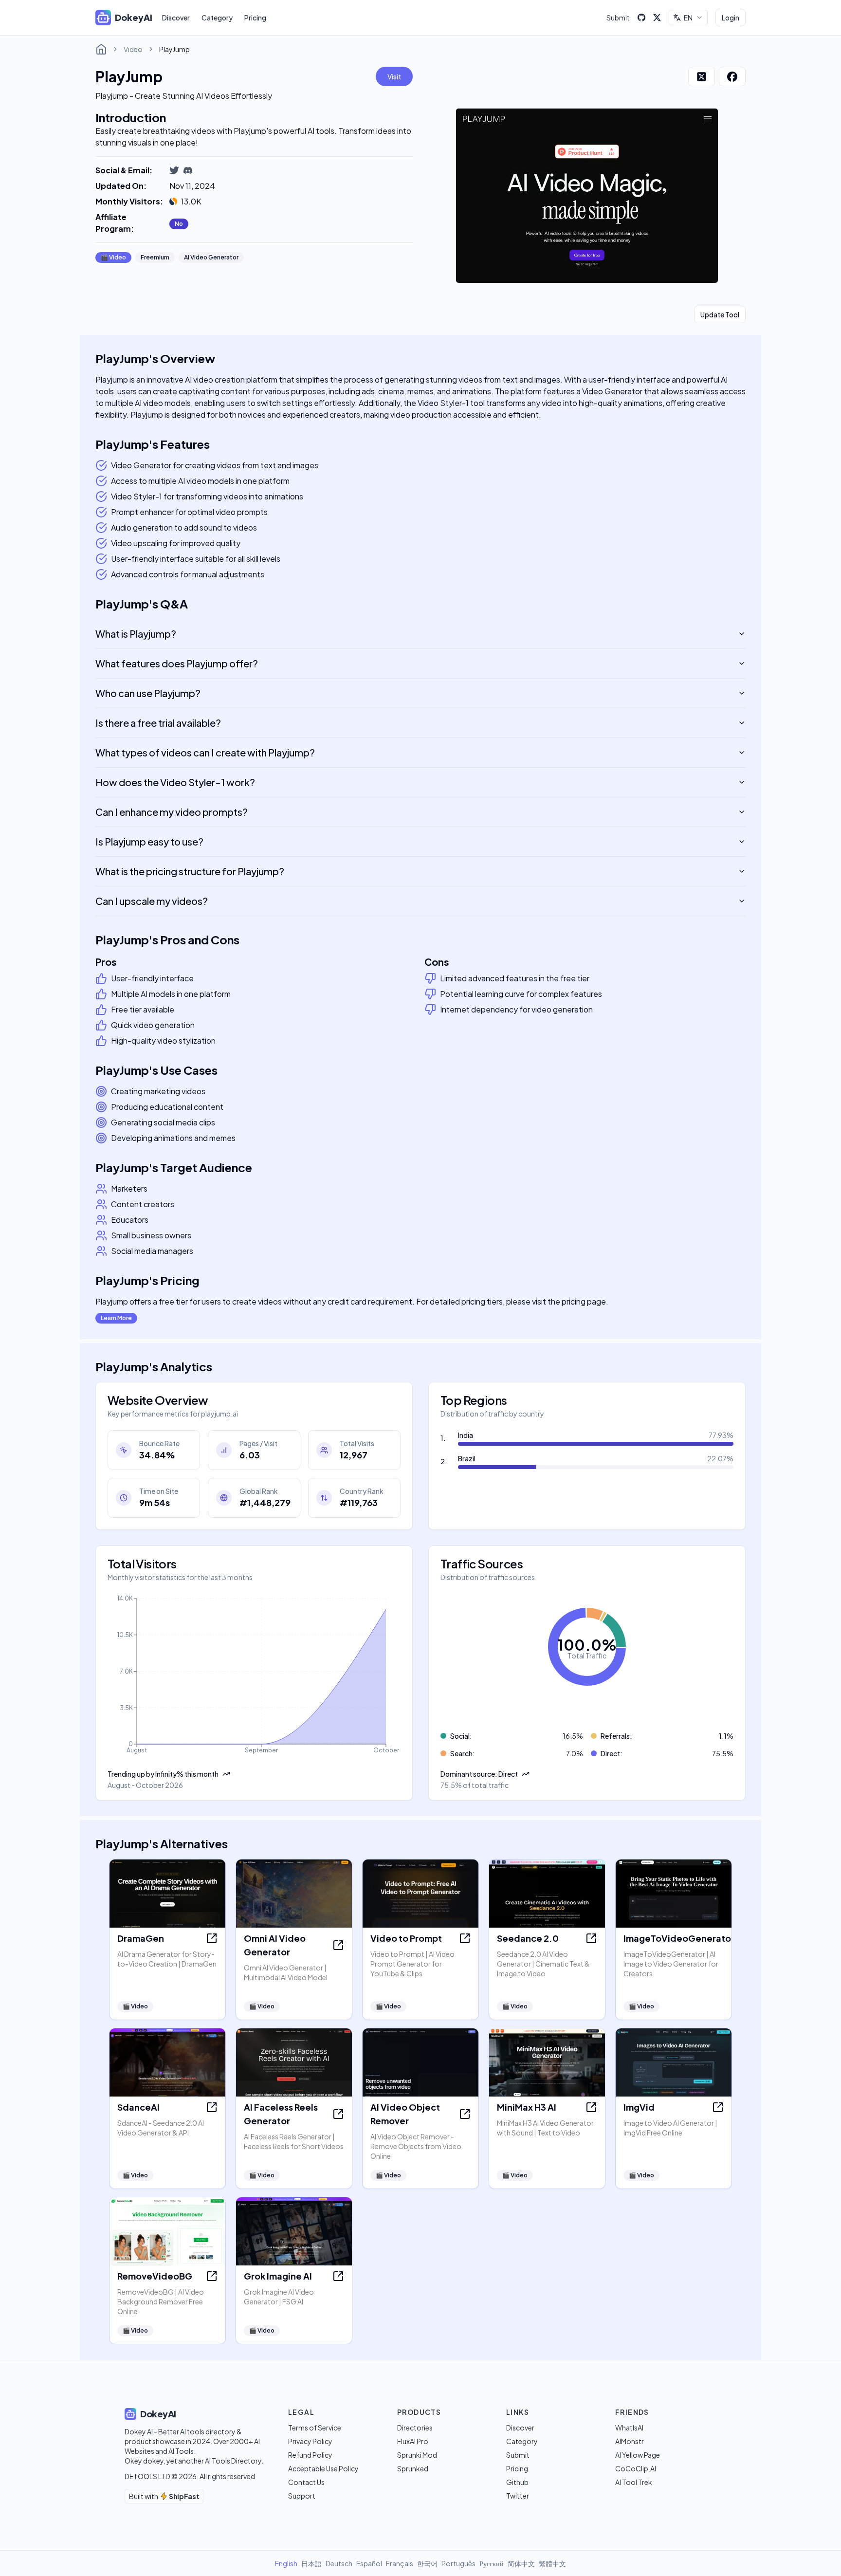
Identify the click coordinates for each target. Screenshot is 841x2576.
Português (458, 2563)
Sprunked (413, 2468)
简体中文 (521, 2563)
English (286, 2563)
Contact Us (306, 2482)
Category (217, 18)
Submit (618, 18)
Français (400, 2563)
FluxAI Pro (413, 2441)
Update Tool (720, 314)
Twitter (518, 2496)
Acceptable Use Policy (323, 2468)
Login (731, 18)
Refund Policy (310, 2455)
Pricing (255, 18)
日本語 (311, 2563)
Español (369, 2563)
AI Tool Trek (634, 2482)
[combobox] (688, 18)
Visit (394, 76)
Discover (176, 18)
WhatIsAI (629, 2428)
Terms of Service (315, 2428)
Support (302, 2496)
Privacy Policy (310, 2441)
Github (517, 2482)
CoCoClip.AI (636, 2468)
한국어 (427, 2563)
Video (133, 49)
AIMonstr (630, 2441)
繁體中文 (552, 2563)
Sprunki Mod (417, 2455)
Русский (492, 2563)
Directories (415, 2428)
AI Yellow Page (638, 2455)
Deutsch (339, 2563)
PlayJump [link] (174, 49)
